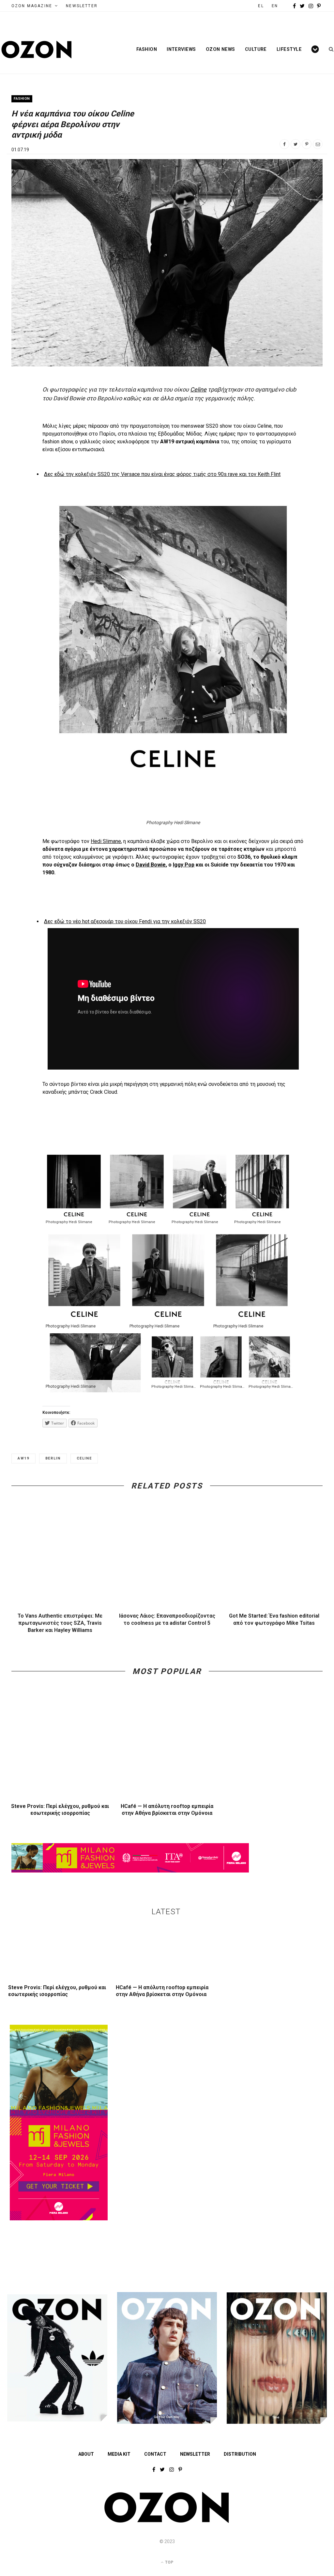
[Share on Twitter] (296, 144)
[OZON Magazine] (37, 50)
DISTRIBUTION (240, 2454)
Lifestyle (289, 49)
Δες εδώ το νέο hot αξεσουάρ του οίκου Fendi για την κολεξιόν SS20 (125, 921)
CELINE (84, 1458)
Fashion (147, 49)
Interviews (181, 49)
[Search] (329, 49)
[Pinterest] (307, 144)
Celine (198, 389)
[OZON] (167, 2522)
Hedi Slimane (106, 841)
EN (275, 6)
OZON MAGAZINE (32, 6)
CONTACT (155, 2454)
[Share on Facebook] (284, 144)
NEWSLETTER (82, 6)
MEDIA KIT (119, 2454)
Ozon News (220, 49)
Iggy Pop (184, 865)
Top (169, 2562)
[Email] (318, 144)
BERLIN (53, 1458)
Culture (256, 49)
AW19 (23, 1458)
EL (261, 6)
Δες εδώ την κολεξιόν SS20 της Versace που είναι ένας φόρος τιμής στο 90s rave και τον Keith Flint (162, 474)
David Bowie (151, 865)
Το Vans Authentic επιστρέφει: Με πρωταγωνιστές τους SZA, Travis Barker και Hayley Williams (60, 1623)
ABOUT (86, 2454)
